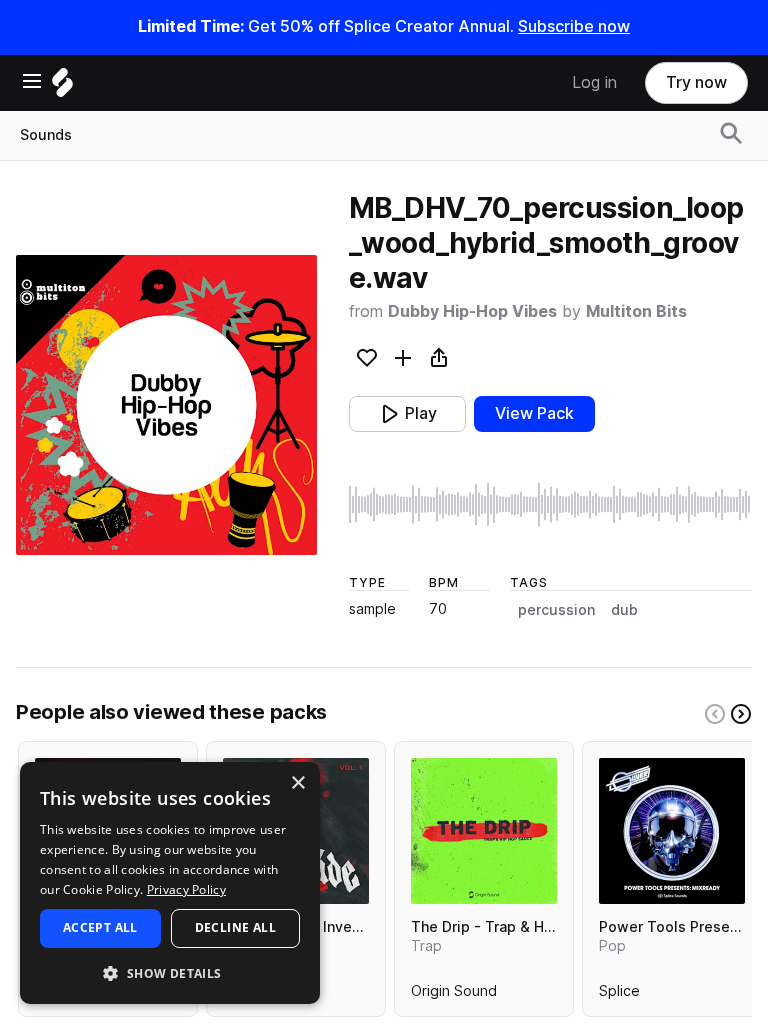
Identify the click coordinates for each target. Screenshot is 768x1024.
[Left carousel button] (715, 714)
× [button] (297, 783)
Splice (619, 995)
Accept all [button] (100, 927)
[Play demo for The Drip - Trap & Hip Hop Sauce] (484, 831)
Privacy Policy (186, 889)
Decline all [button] (235, 927)
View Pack (534, 413)
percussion (556, 610)
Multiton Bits (636, 311)
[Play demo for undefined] (166, 405)
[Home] (62, 87)
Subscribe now (574, 26)
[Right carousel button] (741, 714)
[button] (170, 972)
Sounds (46, 135)
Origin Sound (454, 995)
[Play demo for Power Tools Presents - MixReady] (672, 831)
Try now (696, 82)
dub (624, 610)
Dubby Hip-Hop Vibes (472, 311)
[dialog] (170, 883)
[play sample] (550, 504)
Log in (594, 82)
